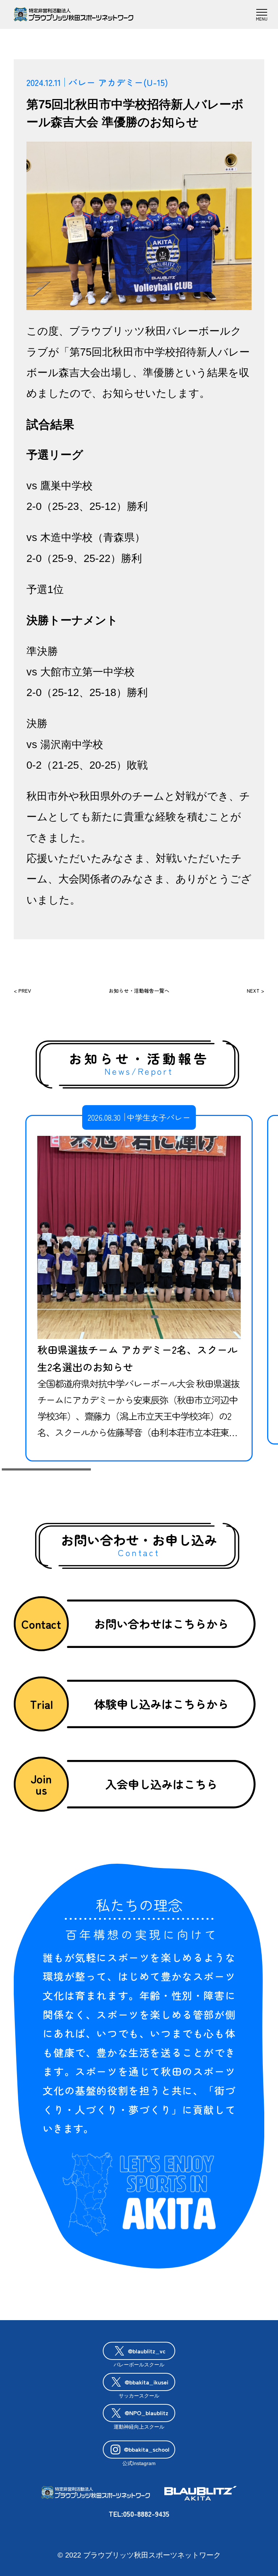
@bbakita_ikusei (146, 2382)
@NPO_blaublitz (146, 2413)
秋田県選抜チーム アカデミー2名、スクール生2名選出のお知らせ (137, 1358)
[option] (139, 1288)
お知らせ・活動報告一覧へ (139, 991)
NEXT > (256, 991)
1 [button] (46, 1470)
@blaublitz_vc (147, 2351)
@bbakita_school (147, 2449)
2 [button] (139, 1470)
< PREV (22, 991)
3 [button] (232, 1470)
